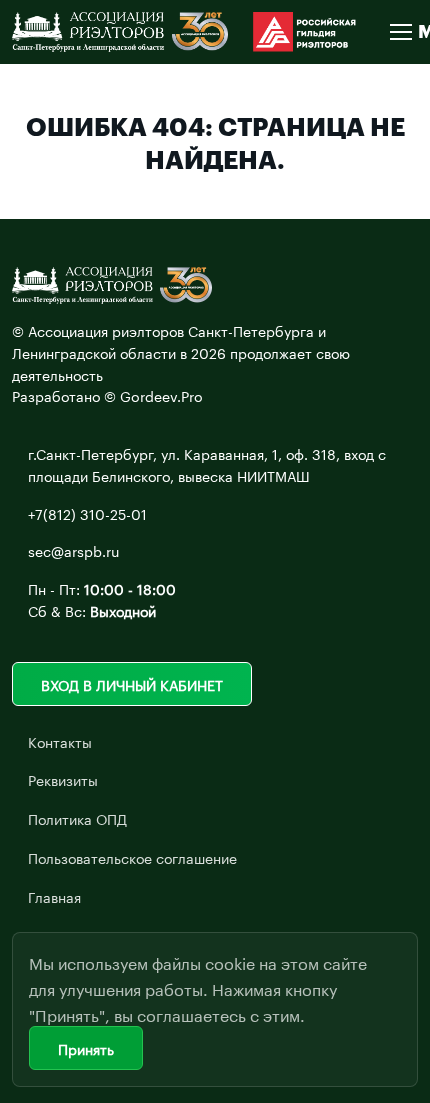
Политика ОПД (77, 818)
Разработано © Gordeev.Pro (107, 395)
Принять (86, 1048)
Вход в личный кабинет (132, 684)
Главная (54, 896)
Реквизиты (63, 779)
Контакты (60, 741)
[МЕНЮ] (400, 32)
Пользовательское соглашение (132, 857)
